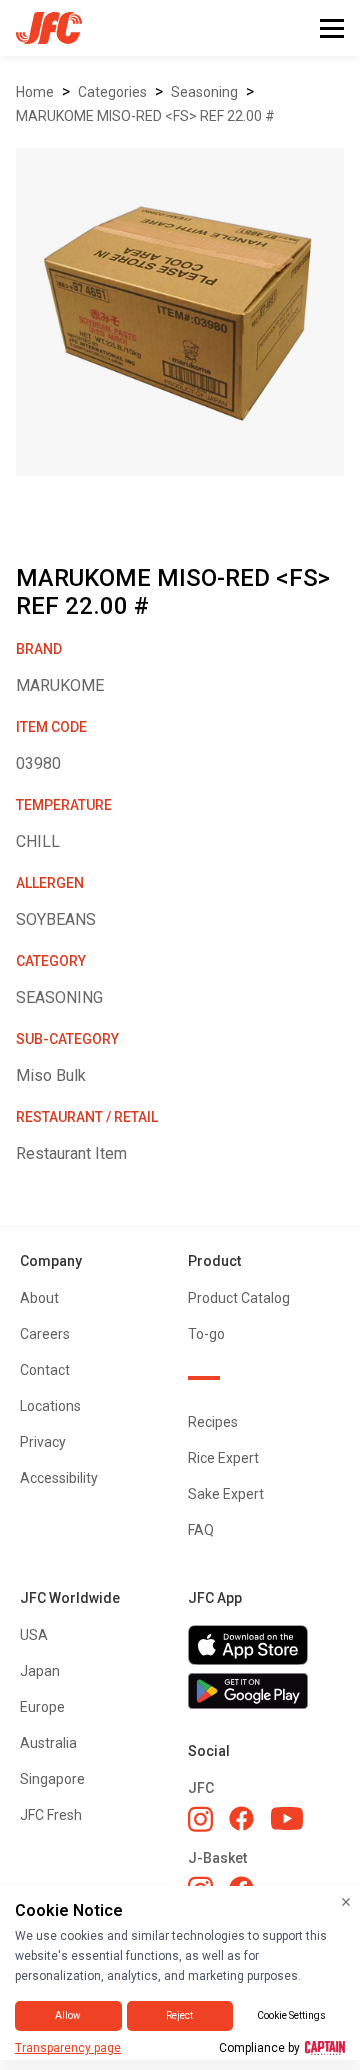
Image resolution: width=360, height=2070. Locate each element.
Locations (50, 1406)
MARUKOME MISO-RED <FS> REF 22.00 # (145, 116)
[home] (41, 28)
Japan (40, 1671)
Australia (48, 1743)
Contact (45, 1370)
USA (34, 1635)
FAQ (201, 1530)
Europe (42, 1707)
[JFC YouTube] (287, 1818)
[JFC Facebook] (241, 1818)
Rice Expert (223, 1458)
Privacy (43, 1442)
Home (35, 92)
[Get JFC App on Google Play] (264, 1691)
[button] (332, 28)
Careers (45, 1334)
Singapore (52, 1779)
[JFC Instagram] (200, 1819)
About (39, 1298)
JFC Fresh (51, 1815)
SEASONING (204, 92)
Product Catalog (239, 1298)
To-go (206, 1334)
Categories (112, 92)
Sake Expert (226, 1494)
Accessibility (59, 1478)
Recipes (213, 1422)
